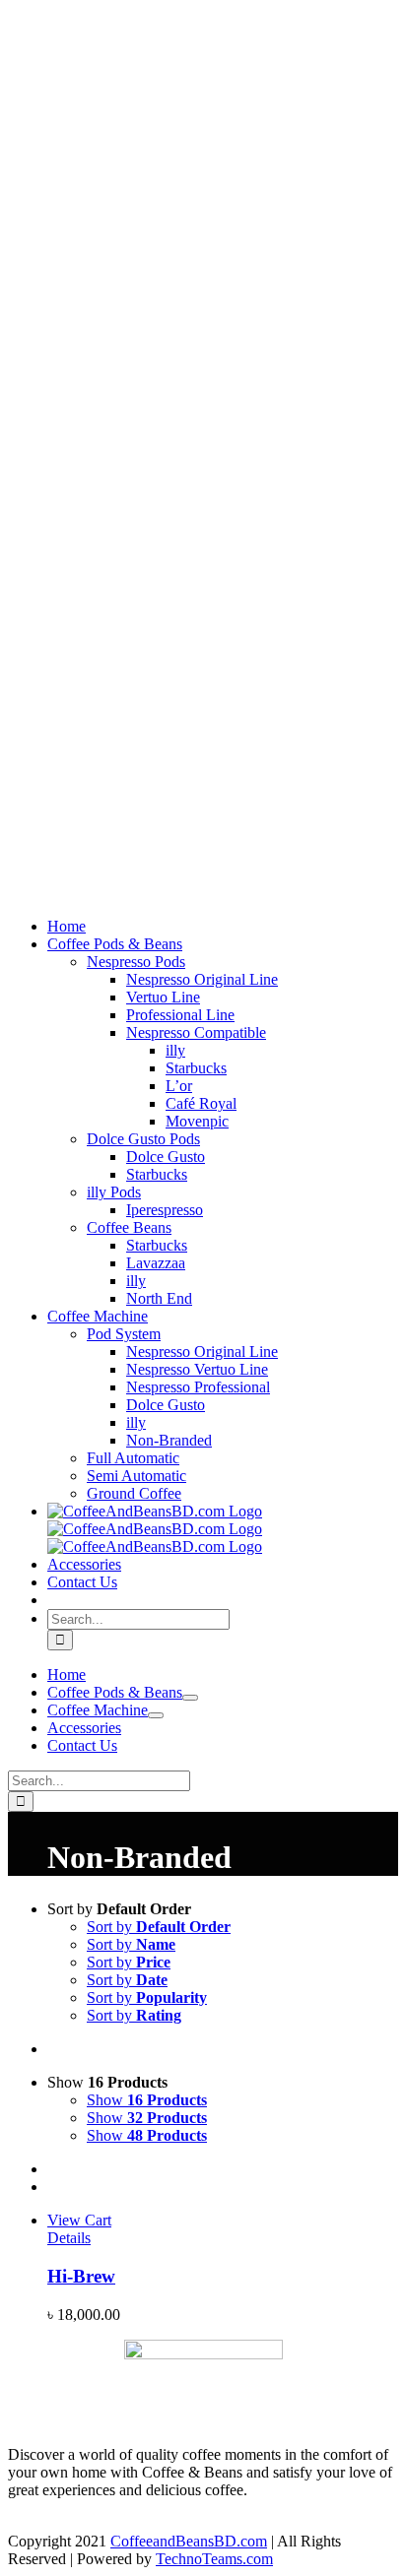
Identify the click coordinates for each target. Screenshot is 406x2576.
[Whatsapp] (55, 2523)
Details (69, 2238)
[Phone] (118, 2523)
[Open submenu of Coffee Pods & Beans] (190, 1698)
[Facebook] (24, 2523)
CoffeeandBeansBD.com (189, 2541)
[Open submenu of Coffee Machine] (156, 1715)
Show (147, 2100)
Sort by (159, 1927)
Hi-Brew (81, 2276)
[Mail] (87, 2523)
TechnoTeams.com (214, 2559)
